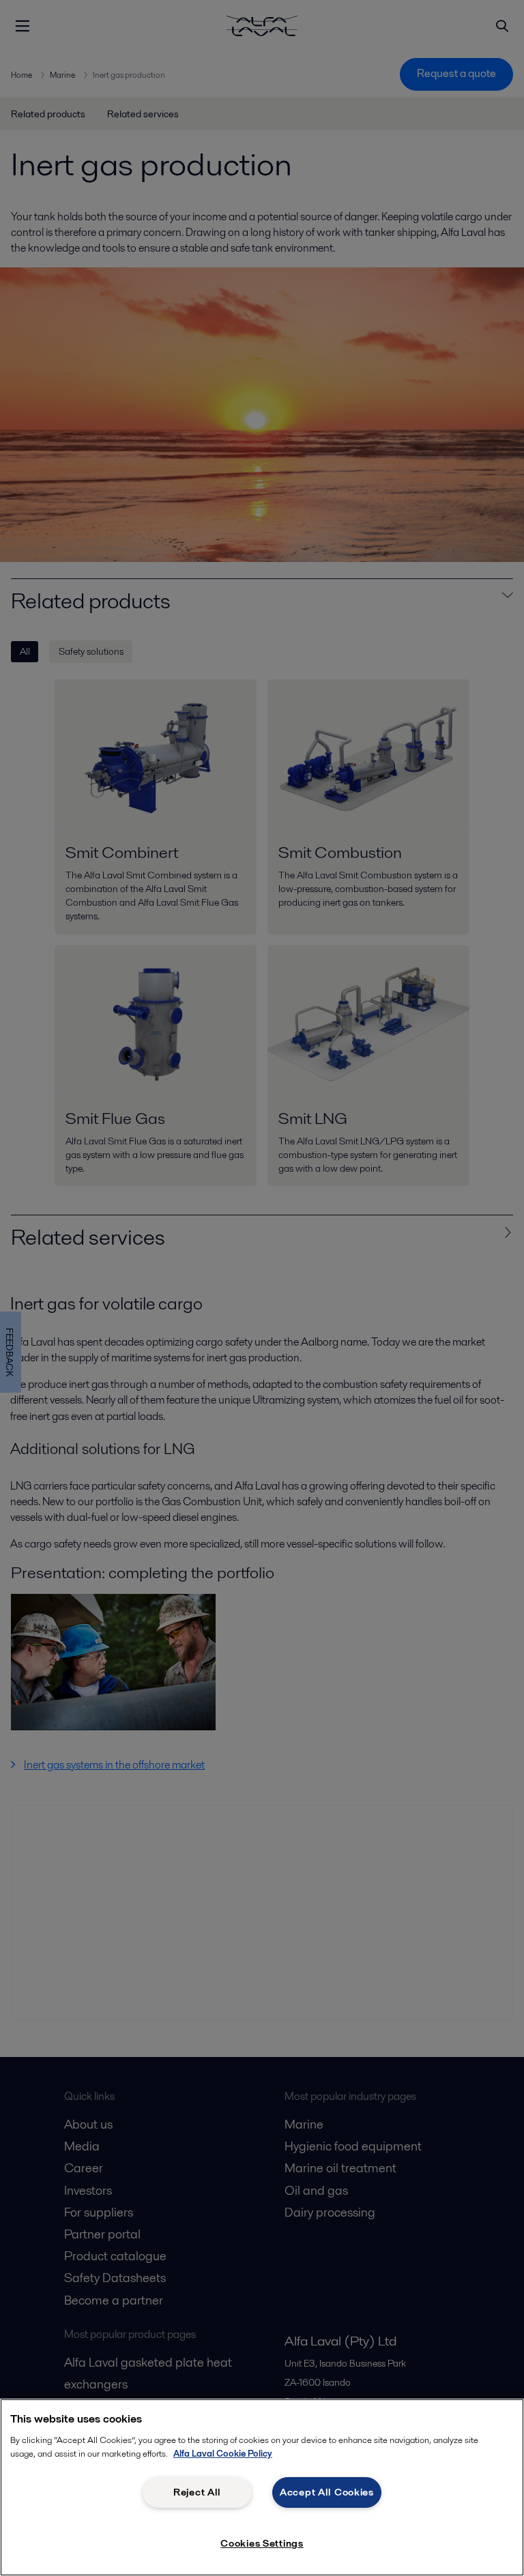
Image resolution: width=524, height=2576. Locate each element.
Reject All (197, 2492)
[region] (262, 2487)
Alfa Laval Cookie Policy (223, 2454)
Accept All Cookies (327, 2492)
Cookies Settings (262, 2543)
